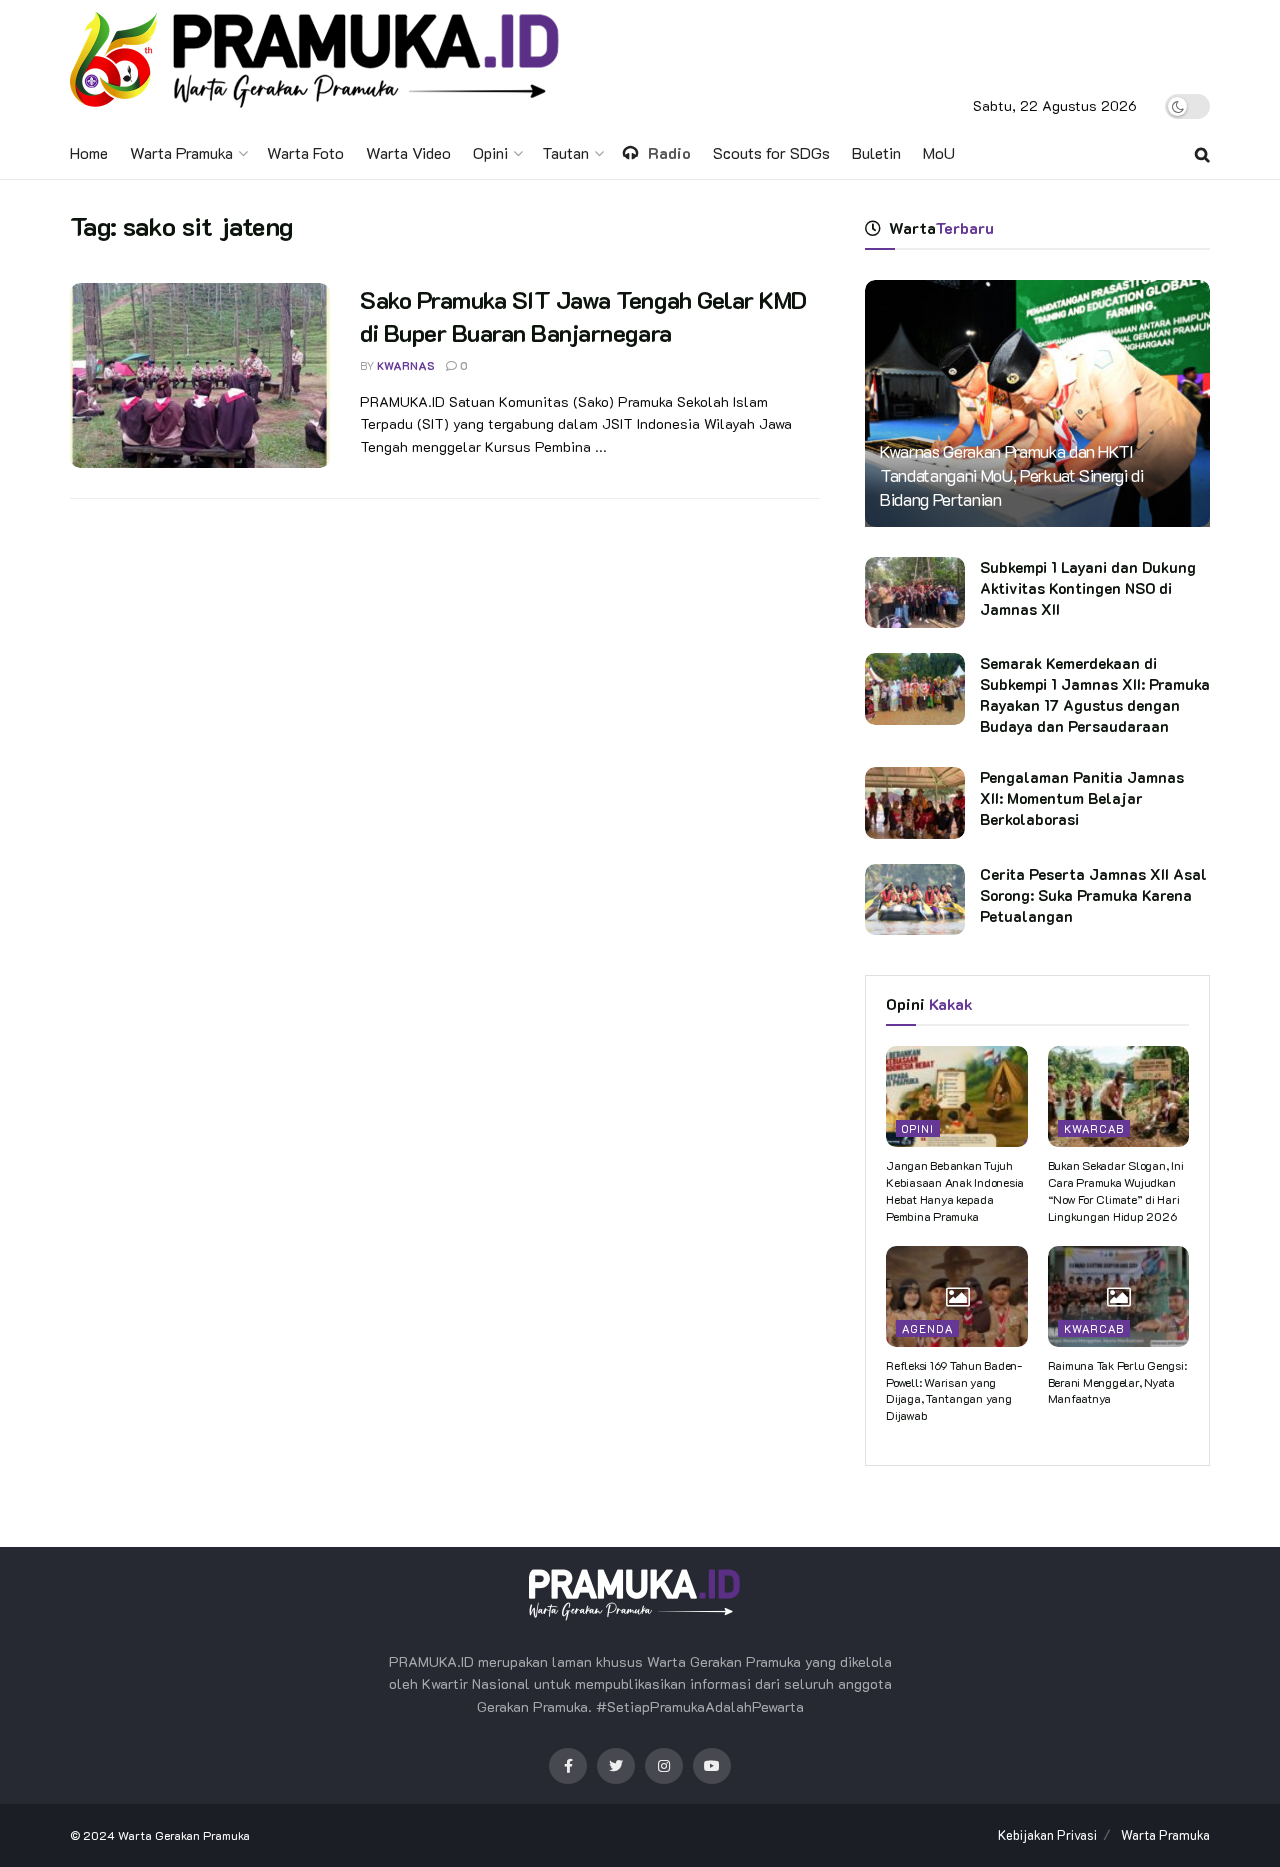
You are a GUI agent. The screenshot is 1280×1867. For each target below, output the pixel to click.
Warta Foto (305, 152)
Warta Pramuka (181, 152)
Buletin (876, 152)
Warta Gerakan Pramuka (184, 1835)
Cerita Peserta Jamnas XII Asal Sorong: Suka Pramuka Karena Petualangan (1093, 895)
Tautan (565, 152)
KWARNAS (406, 365)
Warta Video (408, 152)
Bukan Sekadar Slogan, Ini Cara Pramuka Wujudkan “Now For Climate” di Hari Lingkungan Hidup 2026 (1116, 1190)
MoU (939, 152)
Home (89, 152)
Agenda (927, 1328)
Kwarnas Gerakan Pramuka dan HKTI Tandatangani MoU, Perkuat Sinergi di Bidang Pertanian (1012, 475)
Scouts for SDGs (771, 152)
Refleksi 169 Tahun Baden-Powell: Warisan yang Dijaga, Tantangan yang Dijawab (954, 1390)
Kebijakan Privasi (1047, 1834)
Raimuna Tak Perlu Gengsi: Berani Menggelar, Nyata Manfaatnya (1117, 1382)
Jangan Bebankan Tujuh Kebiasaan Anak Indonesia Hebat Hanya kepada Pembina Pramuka (955, 1190)
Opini (490, 152)
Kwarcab (1094, 1128)
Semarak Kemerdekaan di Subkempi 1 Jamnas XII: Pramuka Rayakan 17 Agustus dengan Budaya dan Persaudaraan (1095, 694)
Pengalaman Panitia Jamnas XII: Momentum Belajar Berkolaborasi (1082, 798)
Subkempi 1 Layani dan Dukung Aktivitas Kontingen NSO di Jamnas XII (1088, 588)
